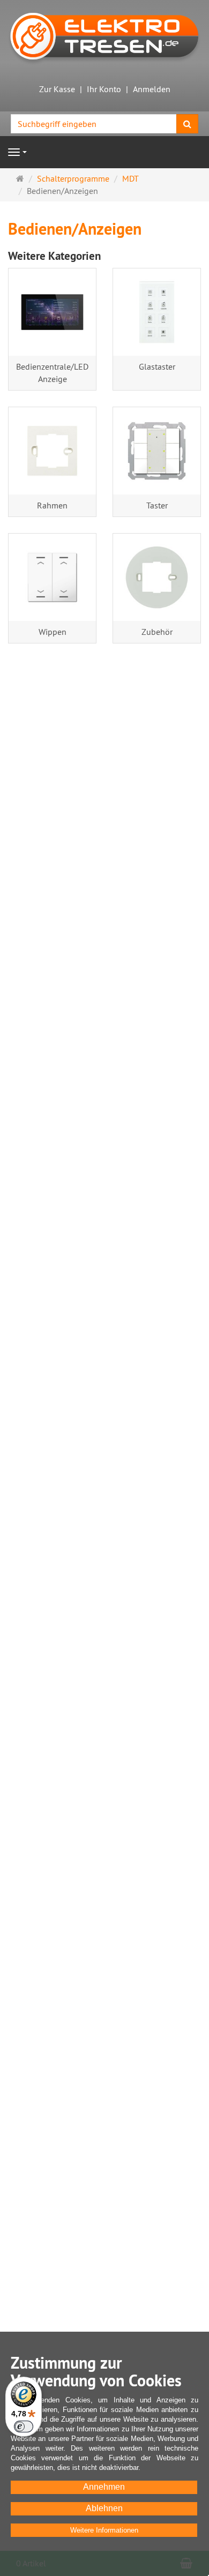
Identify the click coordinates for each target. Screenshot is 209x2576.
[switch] (24, 2427)
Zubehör (157, 632)
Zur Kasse (57, 89)
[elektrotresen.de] (104, 35)
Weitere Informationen (104, 2530)
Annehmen (104, 2487)
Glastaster (157, 366)
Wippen (53, 632)
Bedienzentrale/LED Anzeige (52, 373)
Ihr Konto (104, 89)
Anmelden (152, 89)
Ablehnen (104, 2508)
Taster (157, 505)
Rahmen (52, 505)
